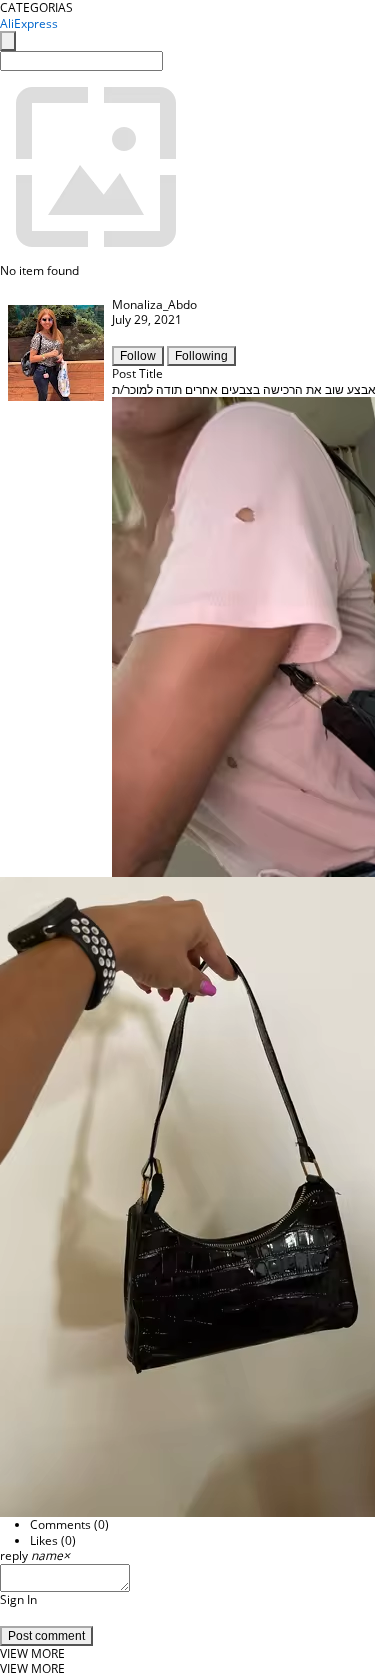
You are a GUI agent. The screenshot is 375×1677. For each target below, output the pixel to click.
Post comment (46, 1636)
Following (201, 356)
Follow (138, 356)
